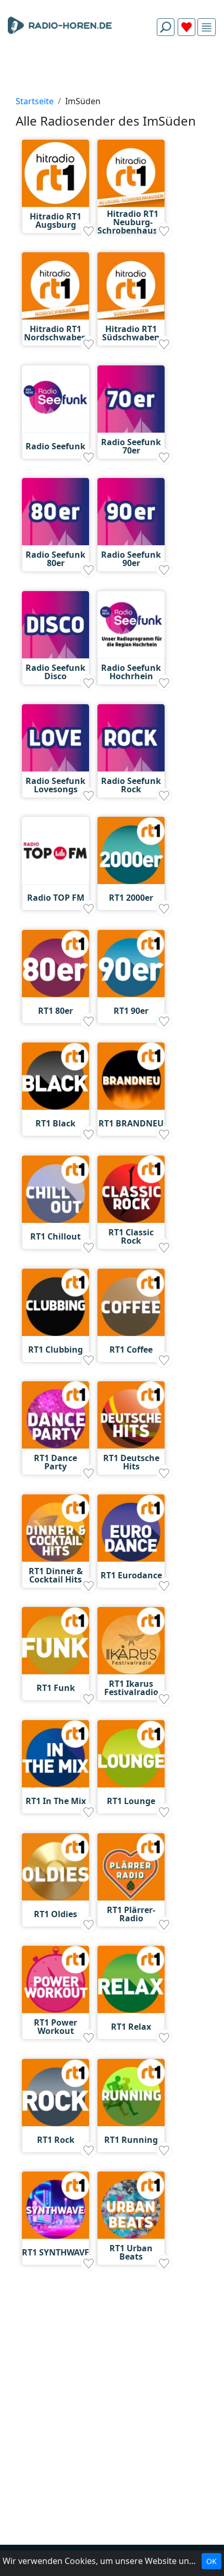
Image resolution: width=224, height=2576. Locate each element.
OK (211, 2561)
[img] (207, 27)
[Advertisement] (112, 69)
